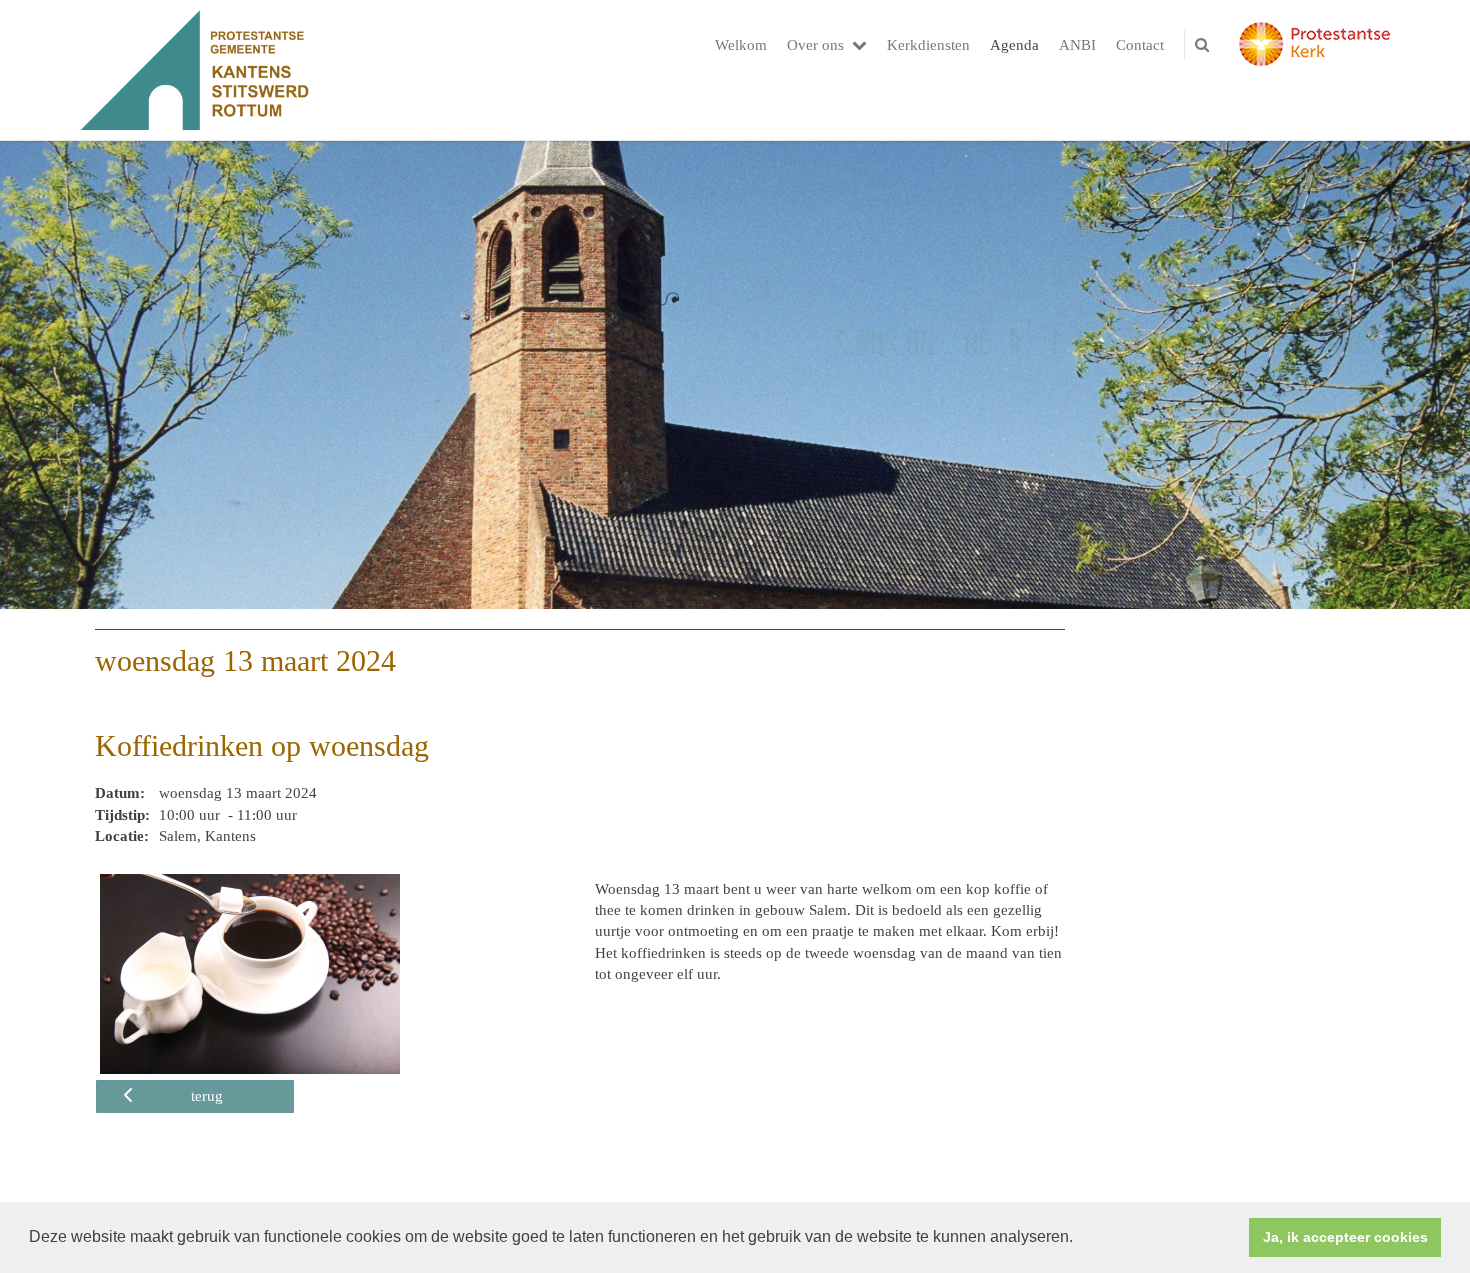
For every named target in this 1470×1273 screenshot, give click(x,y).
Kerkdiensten (928, 45)
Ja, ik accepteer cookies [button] (1345, 1237)
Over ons (815, 45)
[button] (1080, 1239)
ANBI (1077, 45)
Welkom (741, 45)
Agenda (1014, 45)
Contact (1140, 45)
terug (207, 1096)
